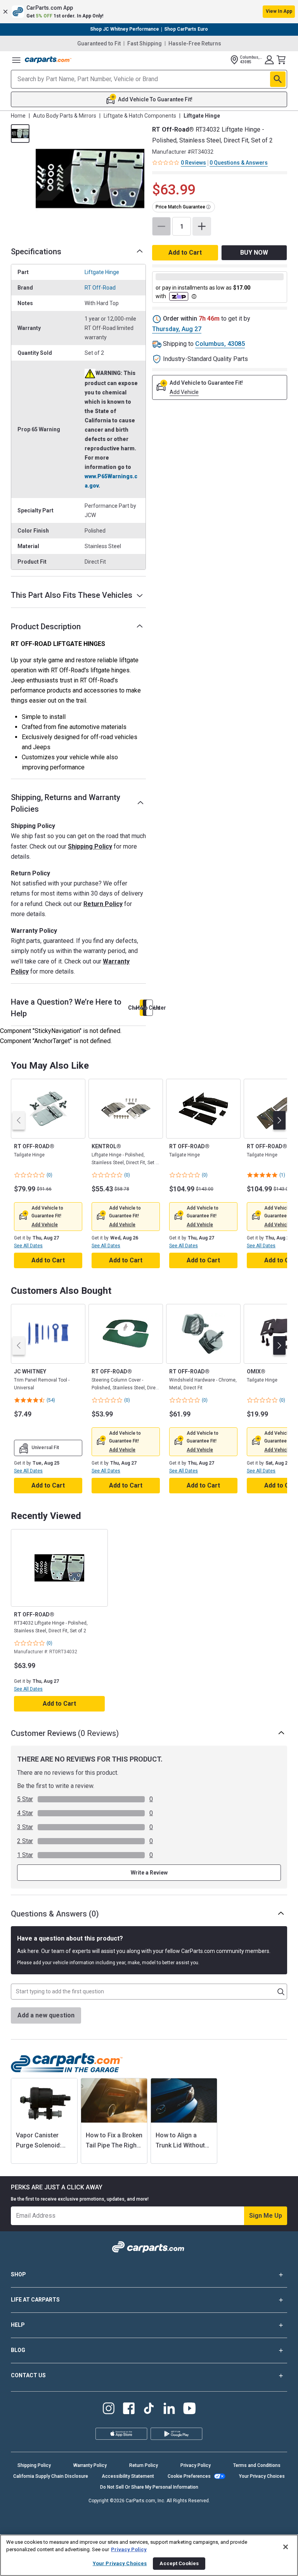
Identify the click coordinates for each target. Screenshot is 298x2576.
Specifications (36, 252)
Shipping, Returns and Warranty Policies (66, 803)
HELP (18, 2325)
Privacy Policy (196, 2465)
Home (18, 116)
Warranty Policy (90, 2465)
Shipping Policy (90, 846)
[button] (149, 12)
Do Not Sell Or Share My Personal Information (149, 2487)
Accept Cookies (179, 2563)
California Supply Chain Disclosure (51, 2476)
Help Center (149, 1008)
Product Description (46, 627)
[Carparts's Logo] (48, 60)
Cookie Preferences (189, 2476)
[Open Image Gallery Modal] (90, 179)
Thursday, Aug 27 (177, 329)
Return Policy (103, 904)
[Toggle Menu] (16, 60)
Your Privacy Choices (262, 2476)
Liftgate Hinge (102, 272)
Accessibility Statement (128, 2476)
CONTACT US (28, 2375)
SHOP (18, 2274)
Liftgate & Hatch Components (140, 116)
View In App (279, 11)
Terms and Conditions (257, 2465)
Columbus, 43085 (220, 344)
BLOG (18, 2350)
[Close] (286, 2547)
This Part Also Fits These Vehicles (72, 595)
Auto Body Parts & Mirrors (65, 116)
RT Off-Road (100, 288)
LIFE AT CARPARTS (35, 2300)
